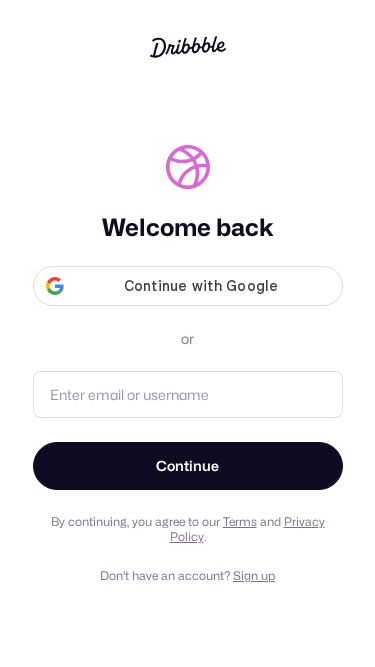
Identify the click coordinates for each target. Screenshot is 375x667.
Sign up (254, 575)
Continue (187, 465)
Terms (240, 521)
